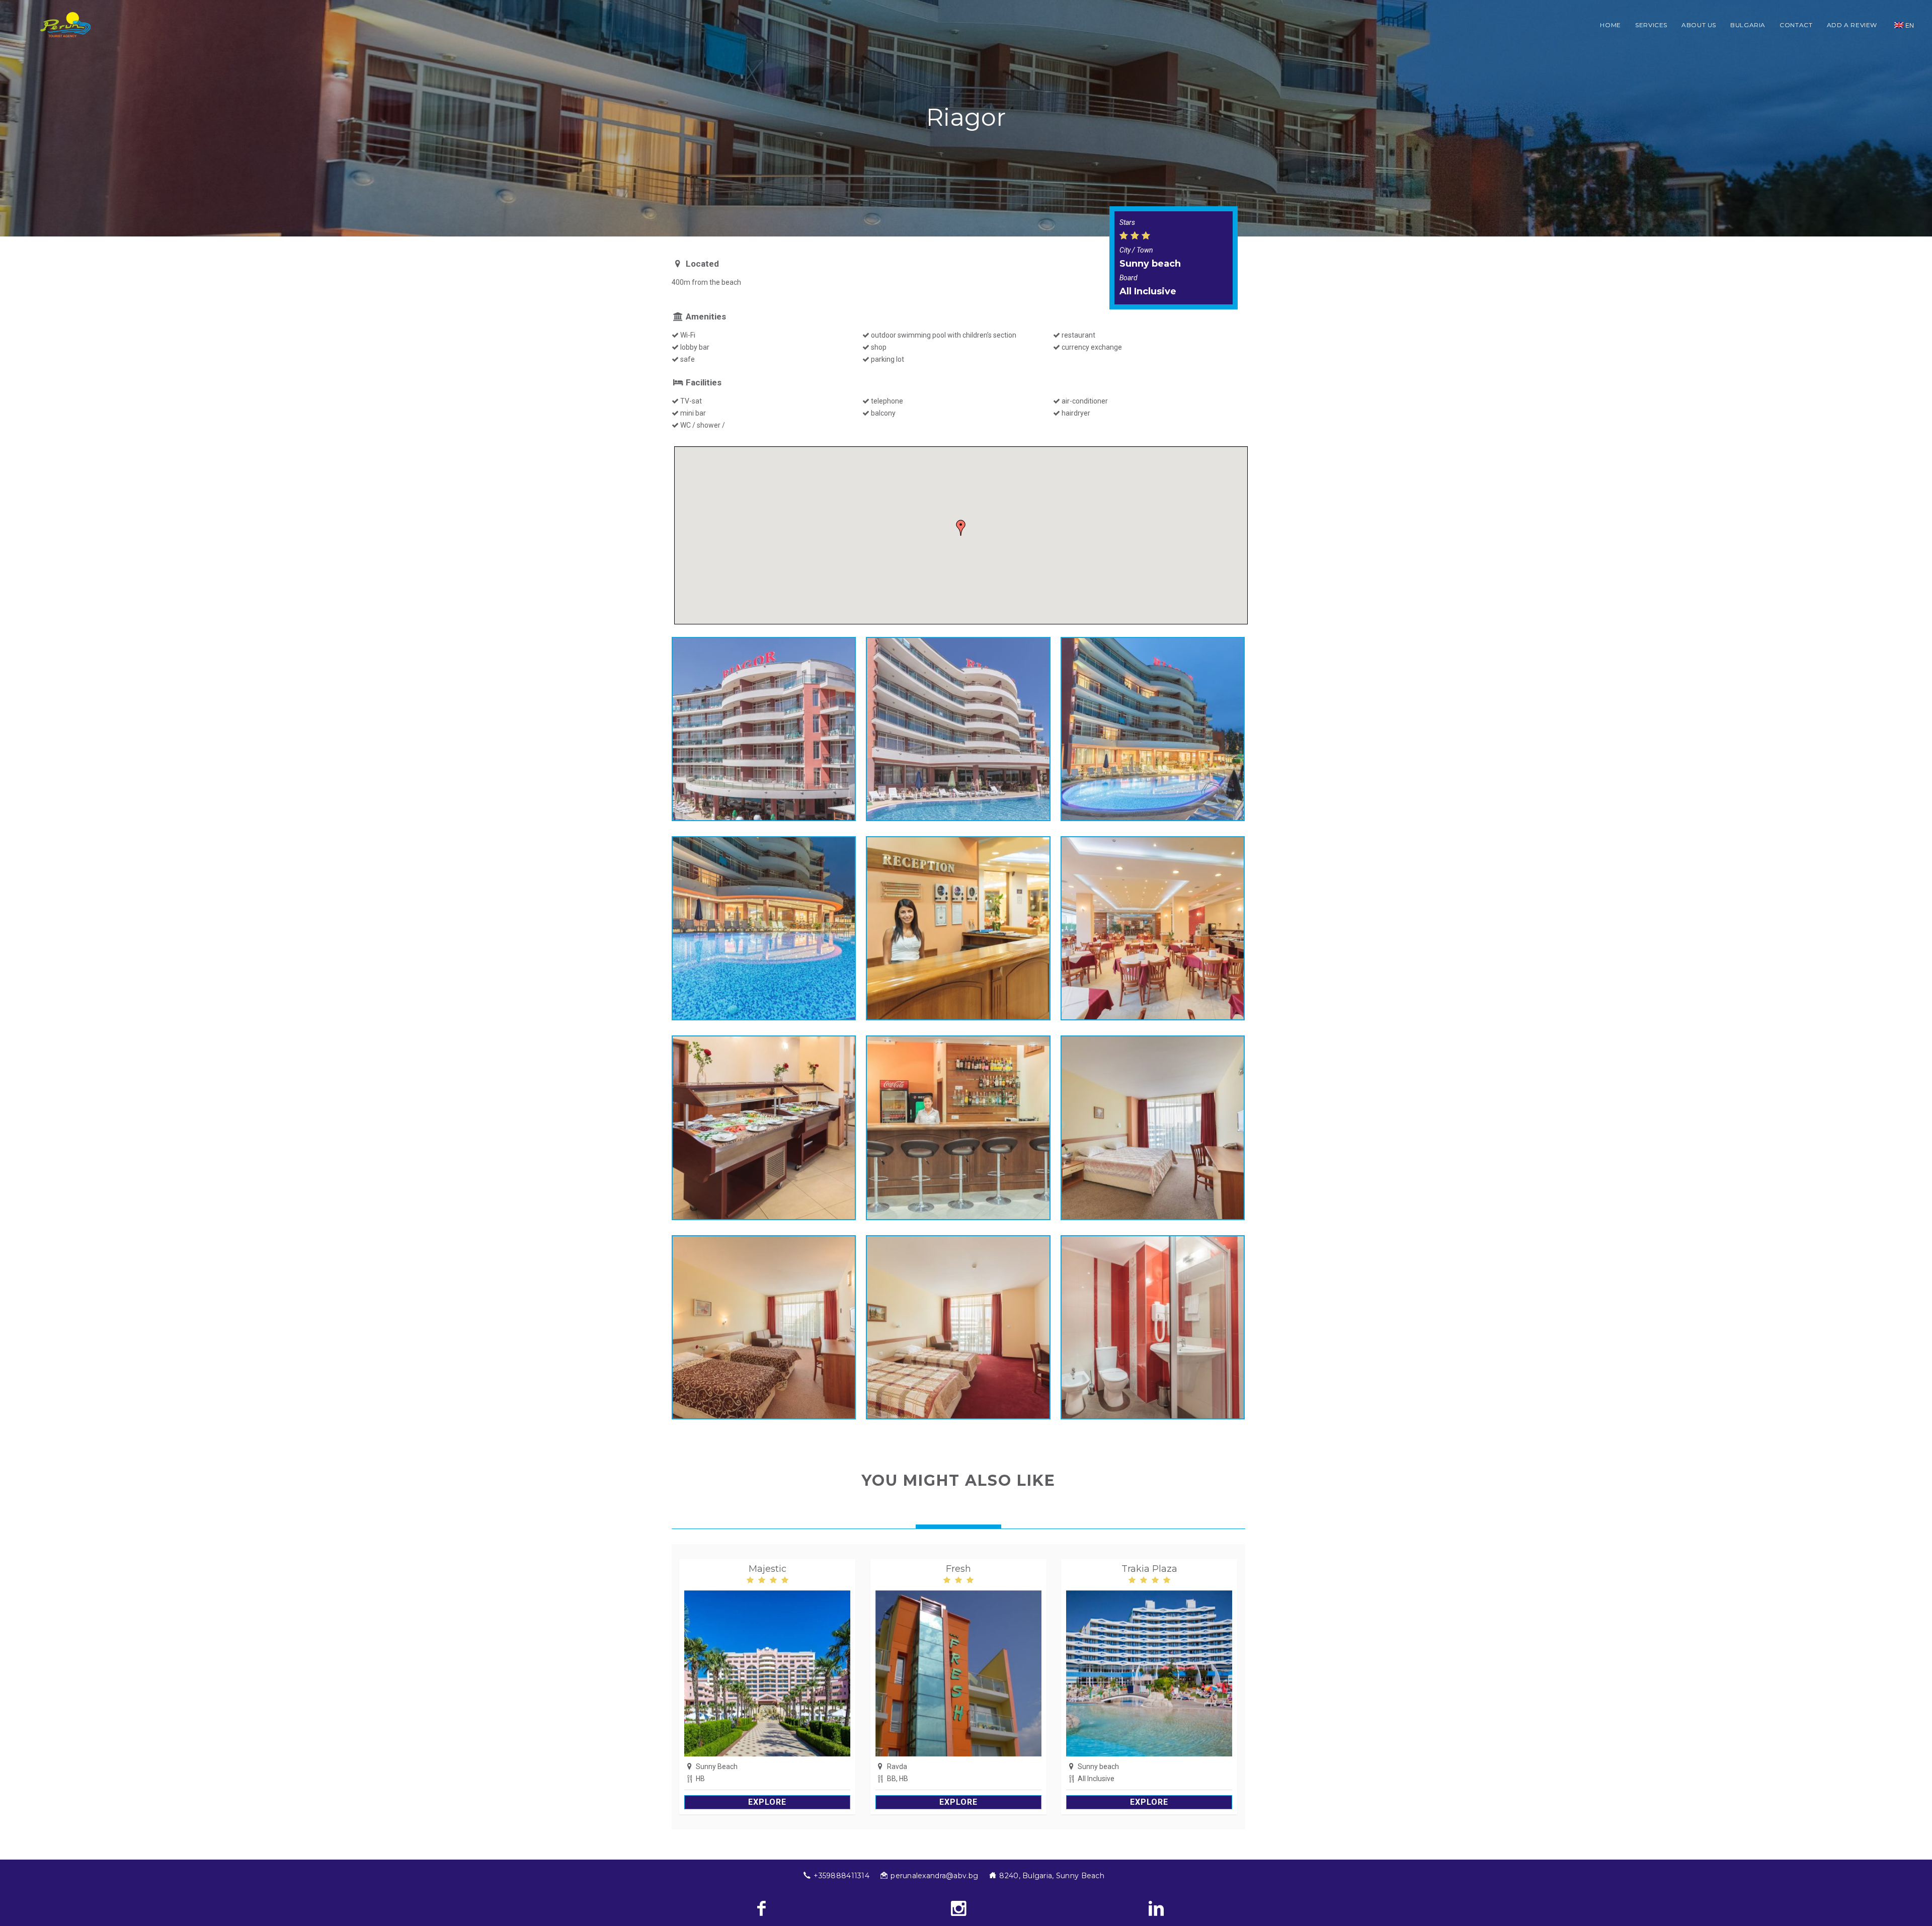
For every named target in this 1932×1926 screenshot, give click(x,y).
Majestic (768, 1569)
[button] (961, 528)
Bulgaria (1748, 25)
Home (1611, 25)
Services (1651, 25)
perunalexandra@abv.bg (934, 1876)
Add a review (1852, 25)
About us (1699, 25)
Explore (767, 1802)
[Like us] (761, 1908)
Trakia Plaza (1149, 1569)
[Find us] (1156, 1908)
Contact (1796, 25)
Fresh (958, 1569)
